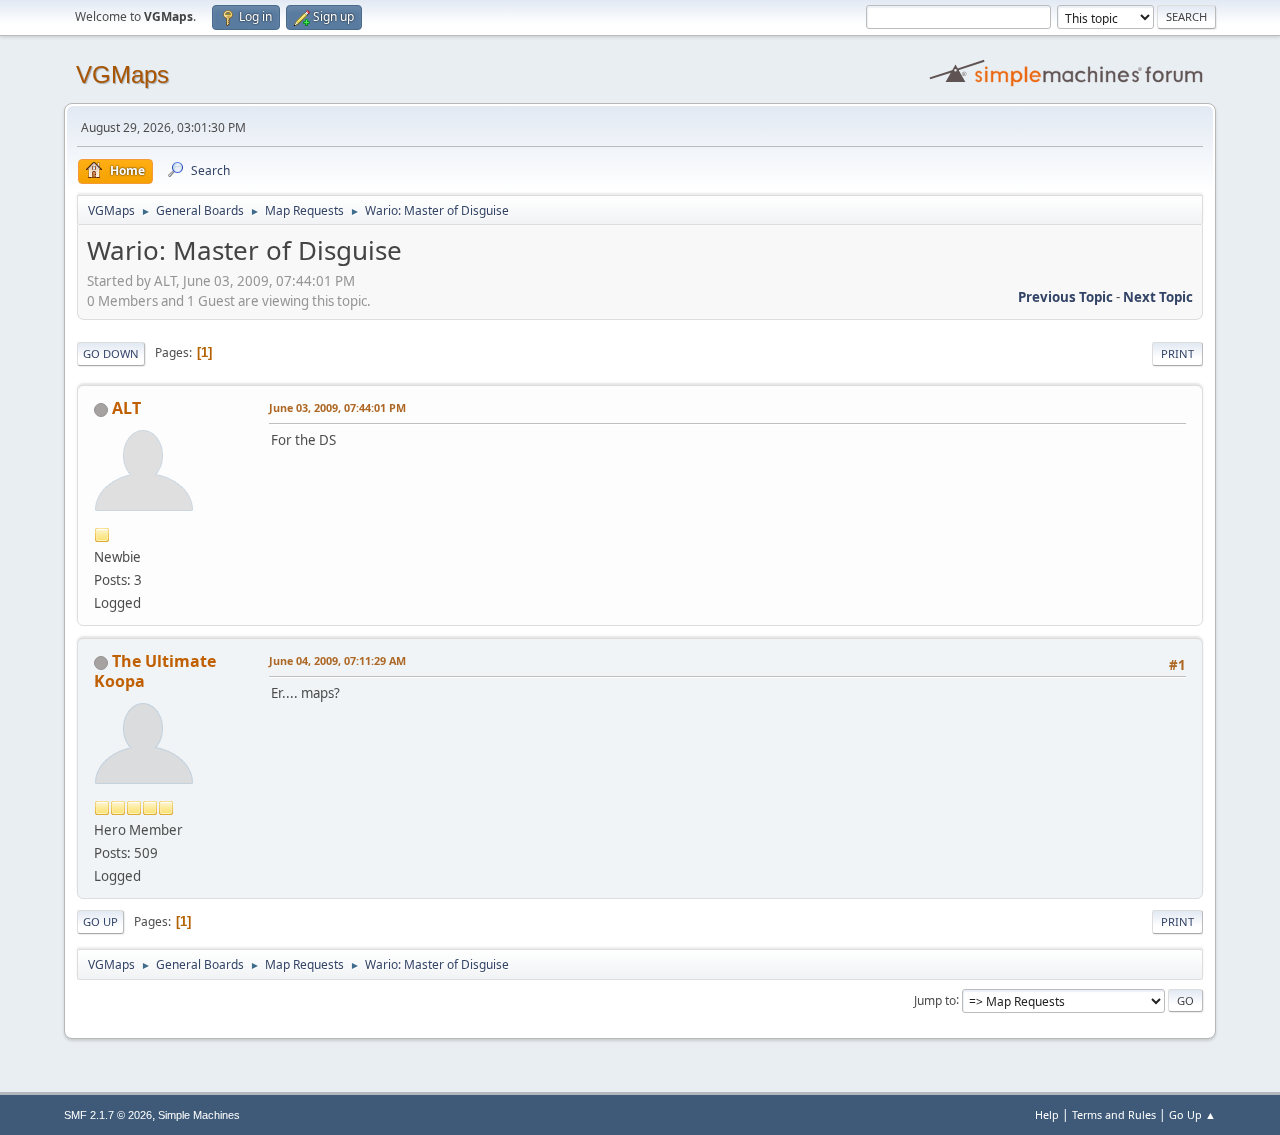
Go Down (111, 353)
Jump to (935, 999)
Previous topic (1065, 297)
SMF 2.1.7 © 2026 (108, 1115)
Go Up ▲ (1192, 1114)
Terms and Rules (1114, 1114)
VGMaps (122, 74)
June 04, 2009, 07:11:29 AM (337, 660)
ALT (126, 408)
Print (1177, 353)
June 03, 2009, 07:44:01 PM (337, 407)
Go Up (100, 921)
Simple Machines (199, 1115)
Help (1047, 1114)
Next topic (1158, 297)
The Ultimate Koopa (155, 671)
